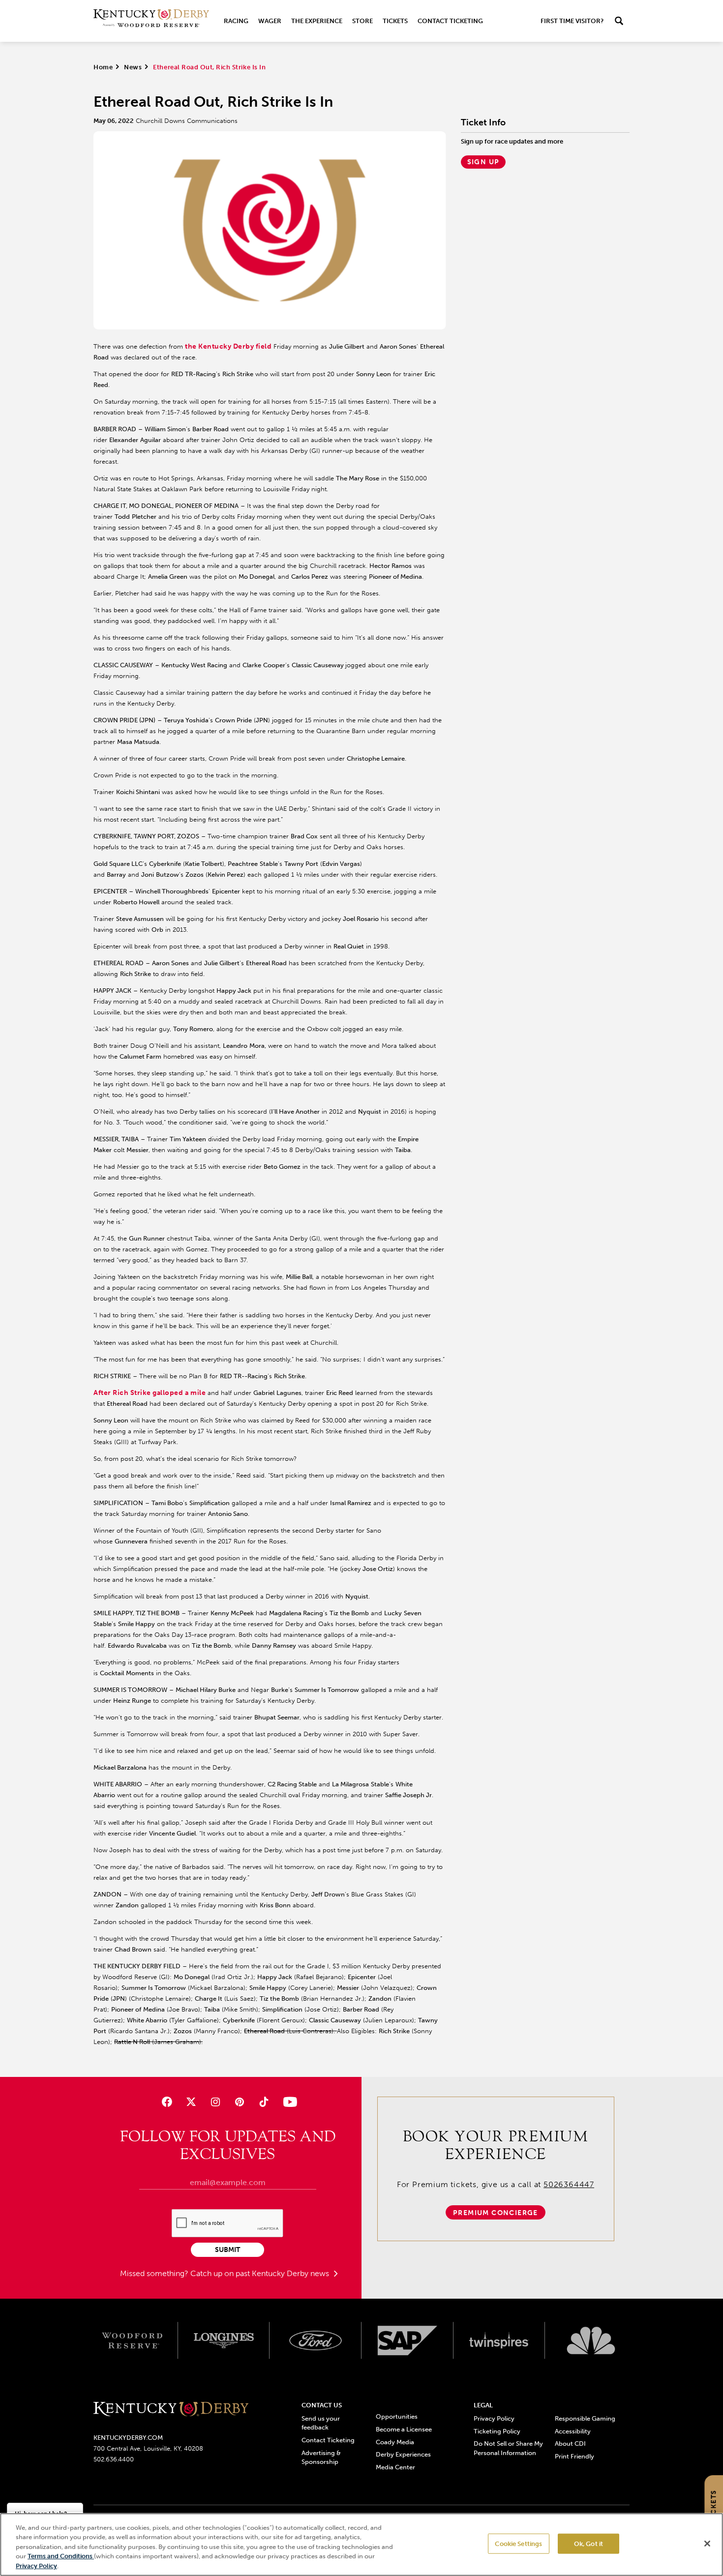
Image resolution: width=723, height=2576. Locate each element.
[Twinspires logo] (499, 2340)
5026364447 (569, 2184)
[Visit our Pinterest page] (240, 2102)
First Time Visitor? (572, 21)
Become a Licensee (404, 2429)
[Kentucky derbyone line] (171, 2410)
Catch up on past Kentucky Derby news (261, 2273)
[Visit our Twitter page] (191, 2102)
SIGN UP (483, 162)
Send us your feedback (321, 2423)
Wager (270, 21)
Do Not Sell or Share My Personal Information (508, 2448)
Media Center (395, 2467)
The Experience (317, 21)
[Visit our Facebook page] (166, 2102)
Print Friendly (574, 2456)
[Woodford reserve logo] (132, 2340)
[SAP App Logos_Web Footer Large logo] (407, 2340)
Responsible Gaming (585, 2418)
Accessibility (573, 2431)
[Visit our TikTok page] (264, 2102)
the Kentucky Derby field (228, 346)
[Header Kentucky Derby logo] (151, 21)
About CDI (570, 2443)
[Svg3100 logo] (591, 2340)
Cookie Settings (518, 2544)
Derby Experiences (403, 2454)
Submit (227, 2250)
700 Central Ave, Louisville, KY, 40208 (148, 2448)
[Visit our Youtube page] (288, 2102)
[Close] (707, 2544)
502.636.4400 (114, 2459)
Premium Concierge (496, 2213)
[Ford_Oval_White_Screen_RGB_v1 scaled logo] (316, 2340)
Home (103, 67)
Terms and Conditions (61, 2557)
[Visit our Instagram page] (215, 2102)
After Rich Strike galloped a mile (150, 1393)
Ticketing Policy (497, 2431)
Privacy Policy (494, 2418)
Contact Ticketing (450, 21)
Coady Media (395, 2442)
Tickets (395, 21)
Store (362, 21)
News (133, 67)
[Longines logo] (224, 2340)
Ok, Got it (588, 2544)
